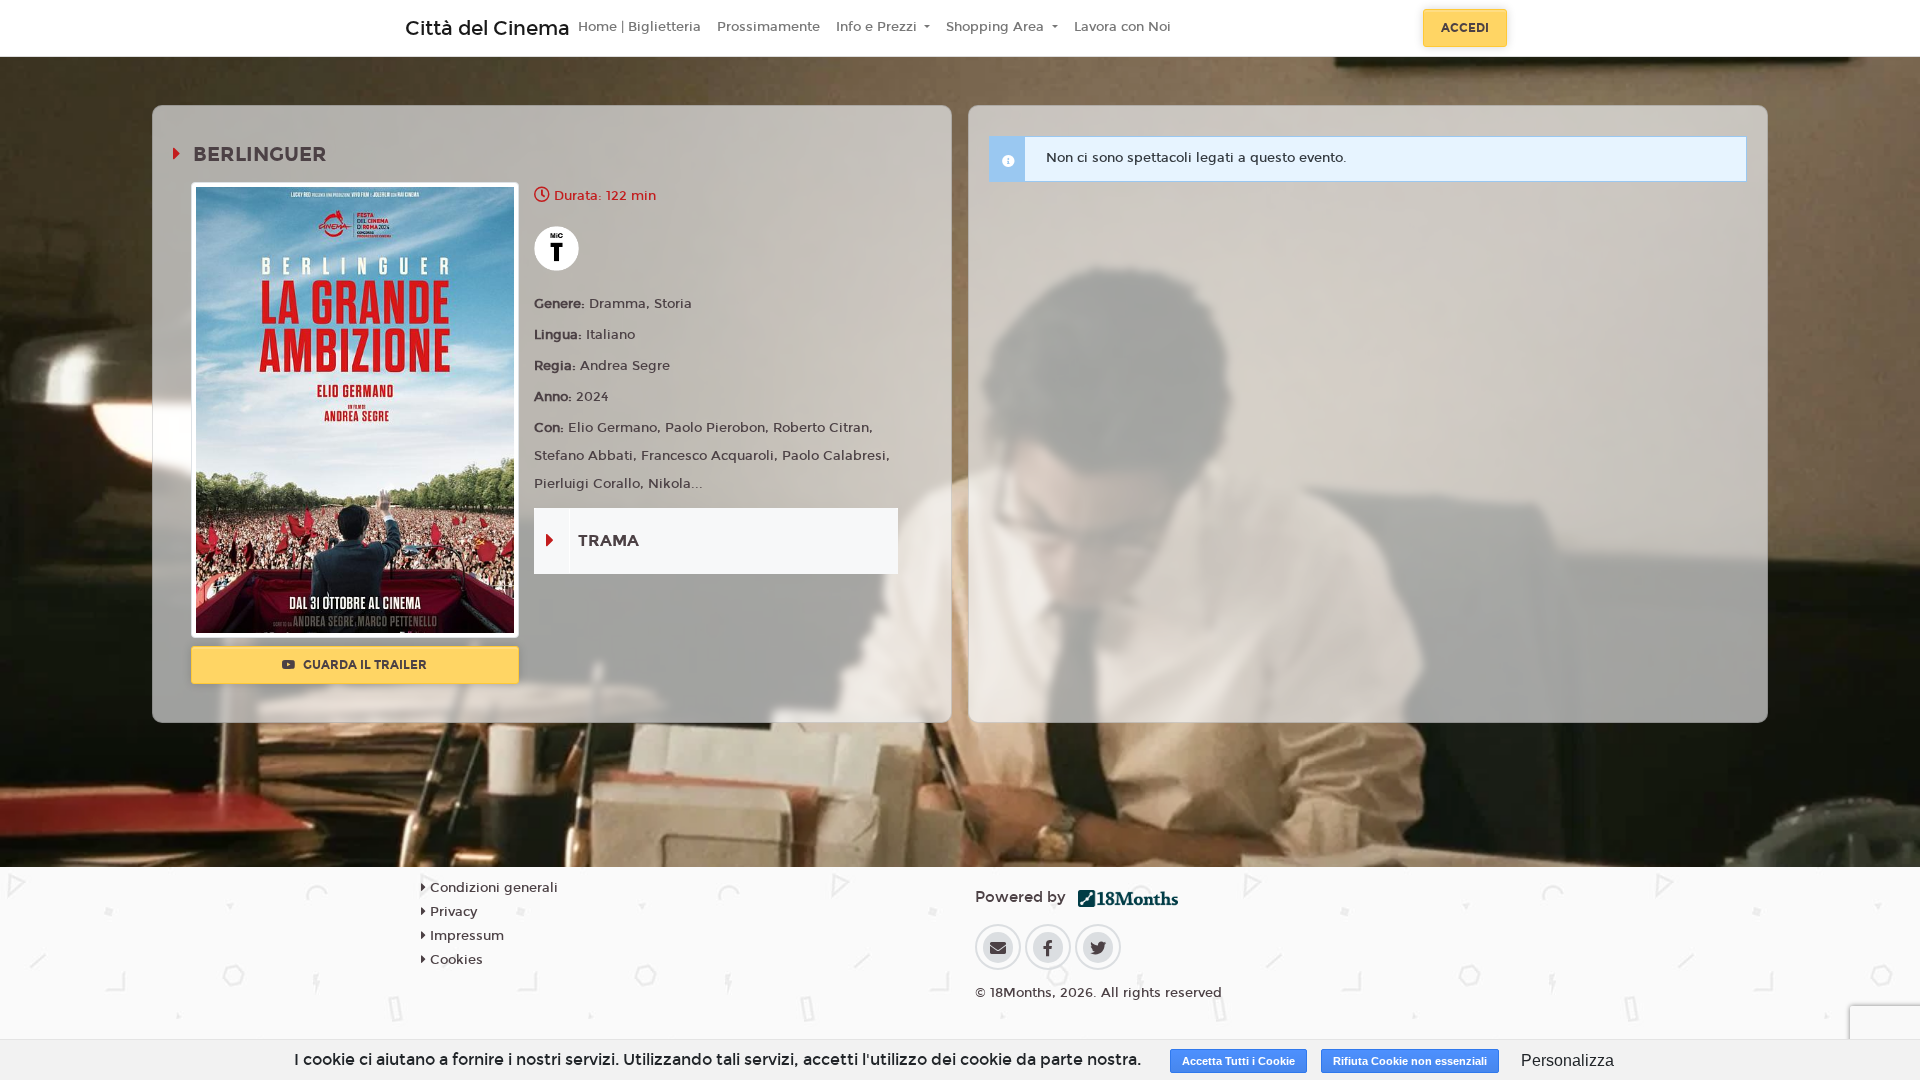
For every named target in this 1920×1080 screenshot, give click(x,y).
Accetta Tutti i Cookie (1238, 1061)
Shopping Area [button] (997, 27)
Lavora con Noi (1122, 27)
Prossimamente (768, 27)
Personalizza (1567, 1060)
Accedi (1465, 28)
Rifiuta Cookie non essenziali (1410, 1061)
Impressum (465, 936)
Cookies (454, 960)
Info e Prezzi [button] (878, 27)
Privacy (451, 912)
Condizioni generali (492, 888)
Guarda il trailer (363, 665)
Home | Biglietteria (639, 27)
